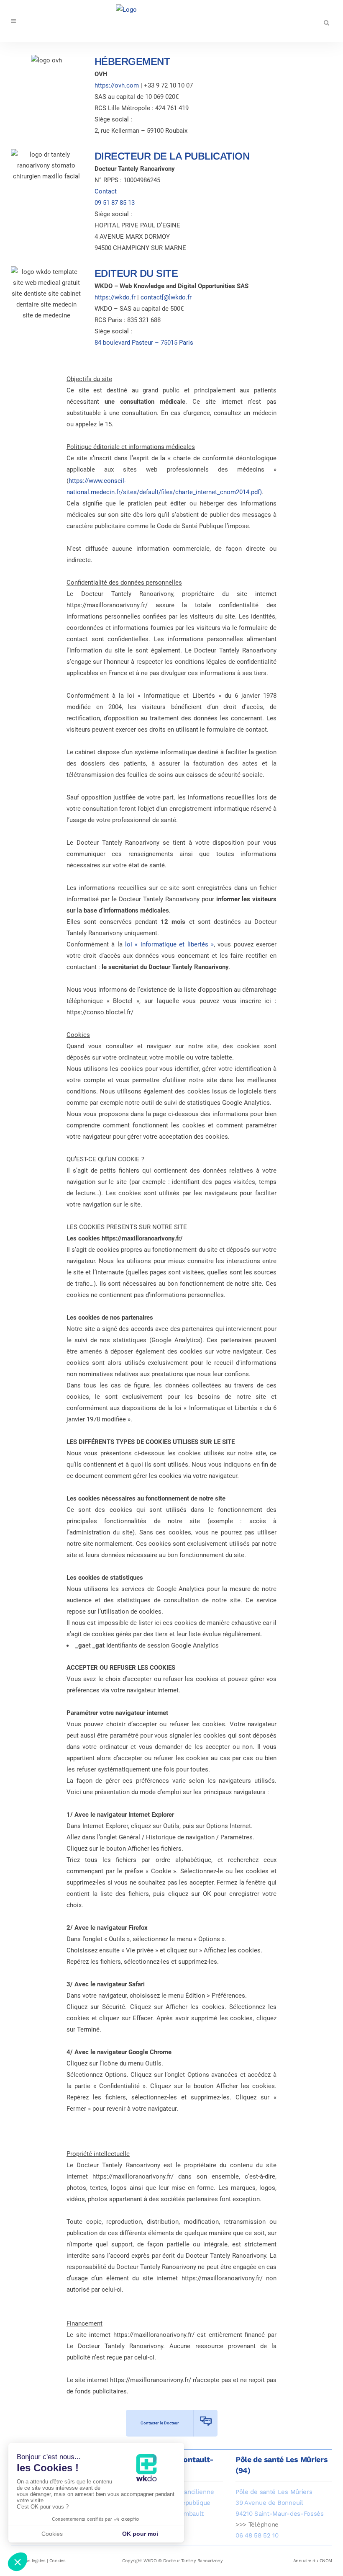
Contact (106, 191)
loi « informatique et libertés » (169, 944)
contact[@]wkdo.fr (166, 297)
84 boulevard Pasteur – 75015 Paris (144, 343)
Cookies (58, 2561)
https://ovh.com (117, 85)
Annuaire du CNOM (313, 2561)
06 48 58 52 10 (257, 2535)
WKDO (150, 2561)
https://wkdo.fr (115, 297)
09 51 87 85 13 (115, 203)
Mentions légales (28, 2561)
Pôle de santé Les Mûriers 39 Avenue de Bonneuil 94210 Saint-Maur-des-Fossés (280, 2503)
